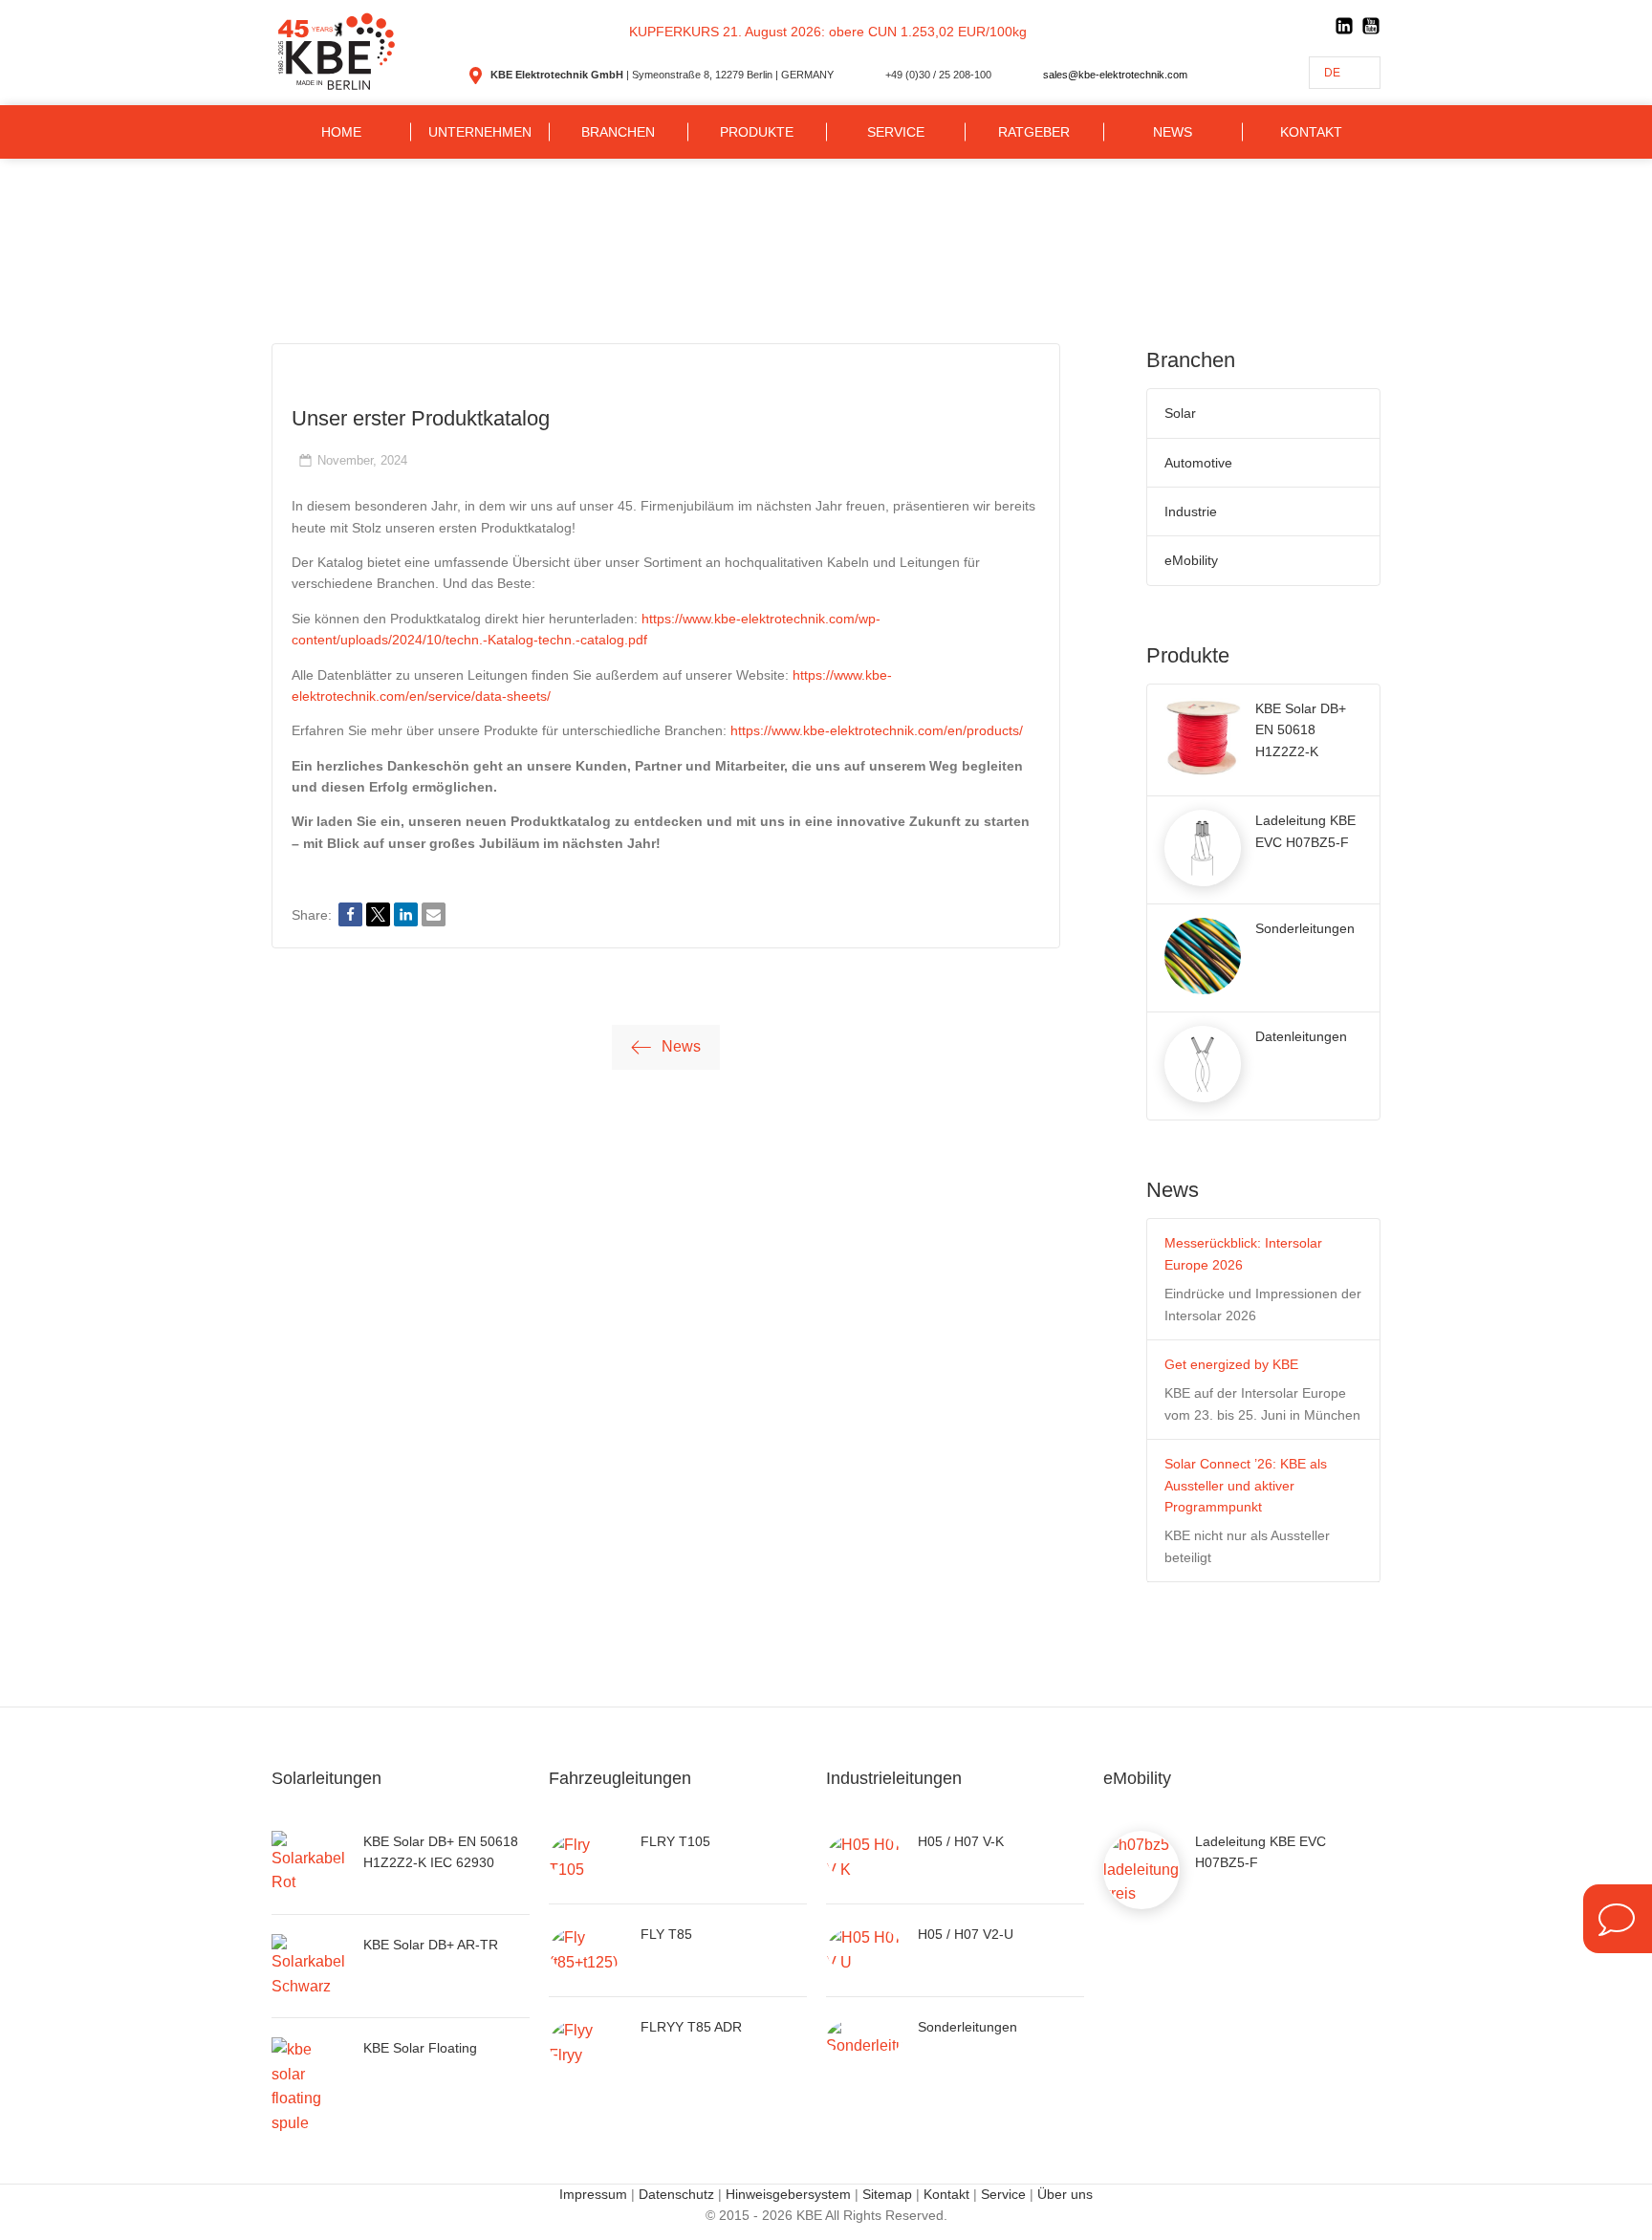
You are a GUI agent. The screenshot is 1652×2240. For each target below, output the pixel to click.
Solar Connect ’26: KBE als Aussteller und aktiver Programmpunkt (1246, 1485)
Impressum (593, 2194)
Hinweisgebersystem (788, 2194)
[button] (350, 914)
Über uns (1065, 2194)
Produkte (757, 132)
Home (341, 132)
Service (896, 132)
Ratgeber (1034, 132)
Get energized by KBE (1231, 1364)
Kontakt (1311, 132)
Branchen (618, 132)
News (1173, 132)
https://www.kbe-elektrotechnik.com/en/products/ (877, 730)
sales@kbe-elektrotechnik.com (1115, 75)
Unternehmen (480, 132)
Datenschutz (676, 2194)
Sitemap (887, 2194)
